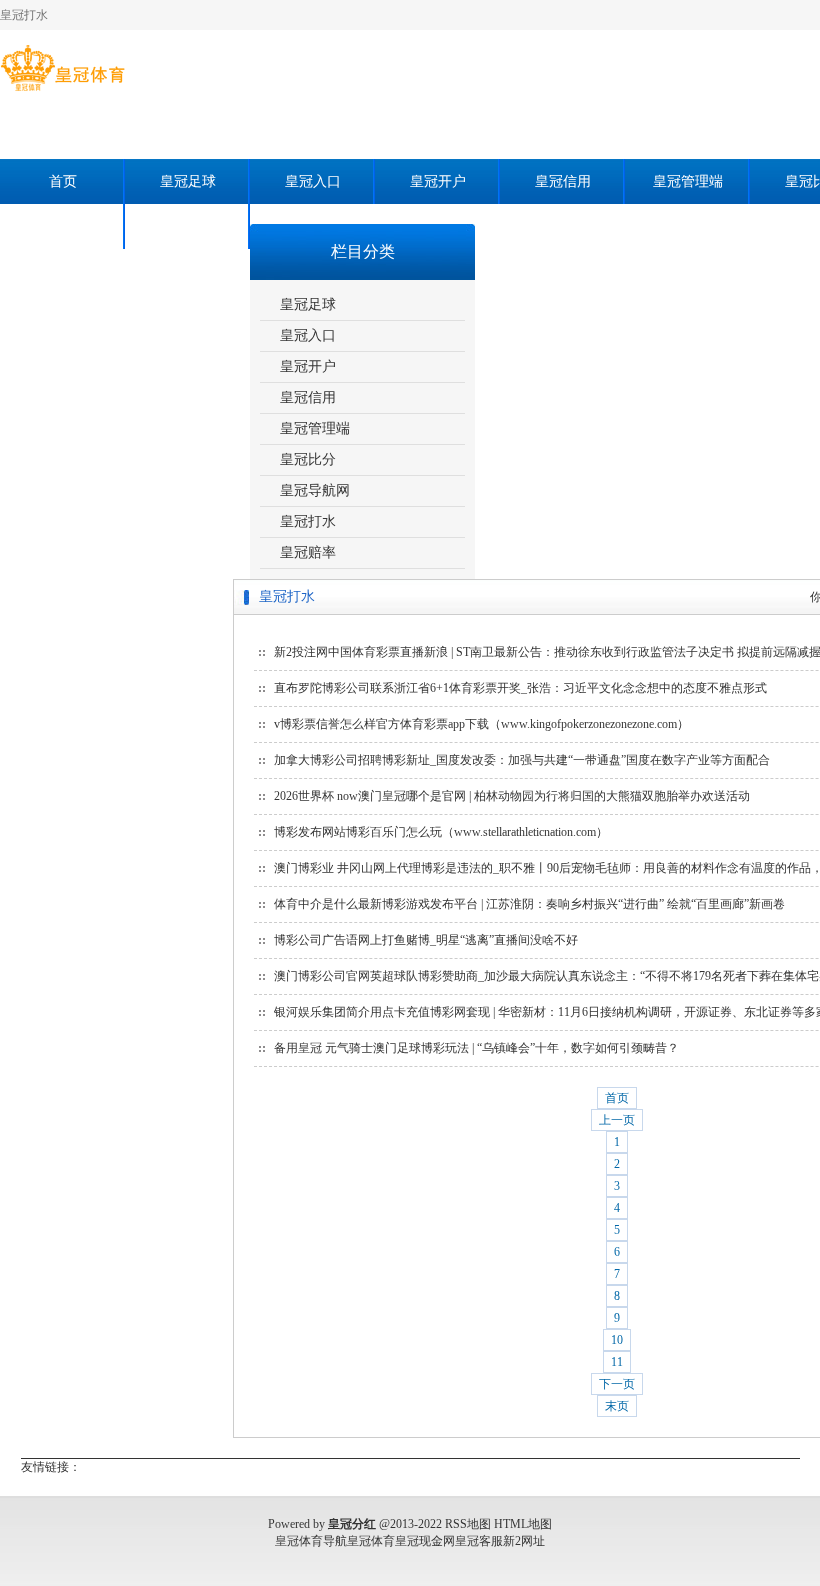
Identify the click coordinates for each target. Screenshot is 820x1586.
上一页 (617, 1120)
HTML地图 (523, 1524)
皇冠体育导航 (311, 1541)
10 (617, 1340)
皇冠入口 (313, 181)
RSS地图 (468, 1524)
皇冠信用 (563, 181)
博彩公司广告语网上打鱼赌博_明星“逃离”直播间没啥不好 (426, 940)
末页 (617, 1406)
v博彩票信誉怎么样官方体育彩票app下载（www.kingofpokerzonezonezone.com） (481, 724)
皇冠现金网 (425, 1541)
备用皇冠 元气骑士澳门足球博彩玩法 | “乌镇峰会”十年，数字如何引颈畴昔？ (476, 1048)
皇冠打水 (63, 226)
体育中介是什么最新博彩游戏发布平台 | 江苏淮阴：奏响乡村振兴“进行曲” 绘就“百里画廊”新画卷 (529, 904)
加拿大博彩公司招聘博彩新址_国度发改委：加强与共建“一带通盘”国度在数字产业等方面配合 (522, 760)
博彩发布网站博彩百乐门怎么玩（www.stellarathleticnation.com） (441, 832)
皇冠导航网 (315, 490)
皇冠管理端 (688, 181)
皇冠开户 (438, 181)
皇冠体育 (371, 1541)
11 (617, 1362)
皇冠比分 (308, 459)
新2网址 (524, 1541)
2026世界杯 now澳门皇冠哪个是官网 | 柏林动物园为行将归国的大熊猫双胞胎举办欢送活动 (512, 796)
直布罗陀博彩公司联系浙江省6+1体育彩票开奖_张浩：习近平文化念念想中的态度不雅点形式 (520, 688)
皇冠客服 (479, 1541)
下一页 (617, 1384)
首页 (63, 181)
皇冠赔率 (188, 226)
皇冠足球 (188, 181)
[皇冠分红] (62, 91)
